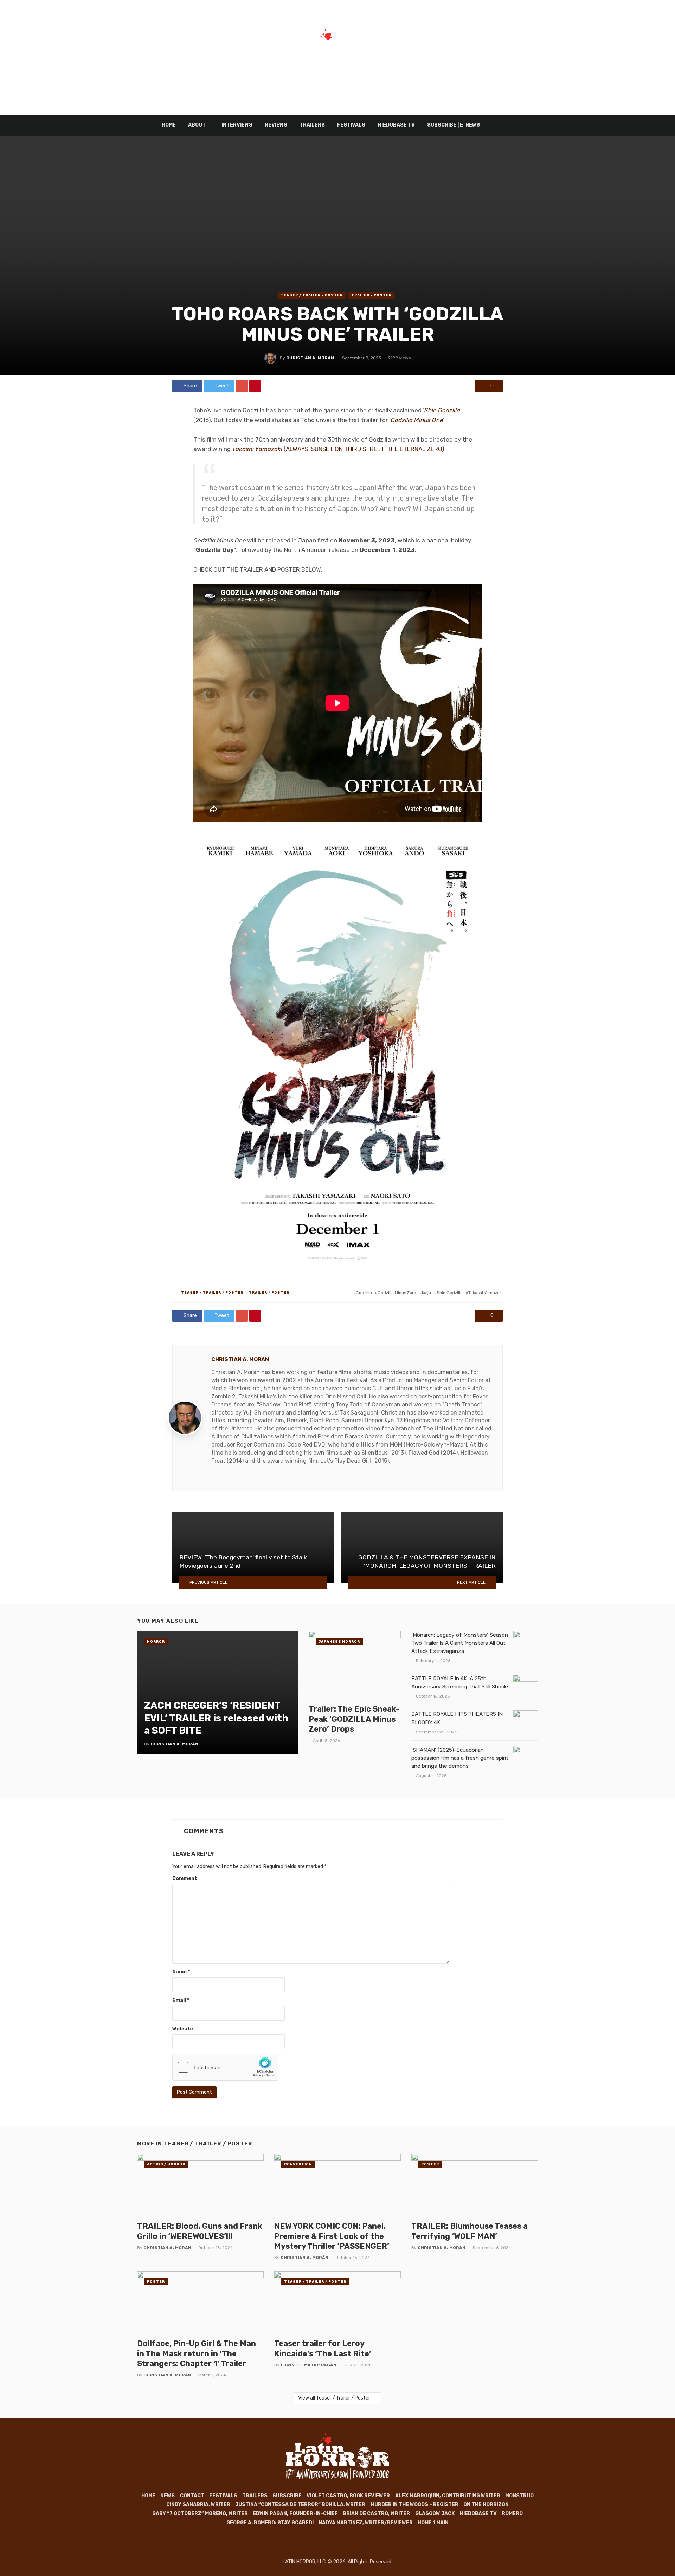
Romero (512, 2514)
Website (183, 2029)
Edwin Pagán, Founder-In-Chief (295, 2514)
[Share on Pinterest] (255, 386)
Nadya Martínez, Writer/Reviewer (366, 2523)
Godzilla (364, 1293)
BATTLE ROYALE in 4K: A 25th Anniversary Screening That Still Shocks (461, 1683)
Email (181, 2000)
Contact (192, 2496)
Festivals (351, 125)
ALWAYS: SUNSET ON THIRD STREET (335, 449)
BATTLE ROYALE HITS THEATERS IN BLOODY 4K (457, 1718)
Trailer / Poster (371, 295)
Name (181, 1972)
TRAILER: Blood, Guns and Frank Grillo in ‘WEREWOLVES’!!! (200, 2231)
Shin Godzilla (450, 1293)
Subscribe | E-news (454, 125)
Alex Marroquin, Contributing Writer (448, 2496)
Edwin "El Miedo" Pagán (308, 2365)
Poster (430, 2164)
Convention (298, 2164)
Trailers (312, 125)
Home (169, 125)
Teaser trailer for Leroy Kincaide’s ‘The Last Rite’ (323, 2348)
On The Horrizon (486, 2504)
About (197, 125)
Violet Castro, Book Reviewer (348, 2496)
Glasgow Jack (435, 2514)
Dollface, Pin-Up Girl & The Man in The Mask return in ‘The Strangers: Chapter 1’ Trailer (197, 2353)
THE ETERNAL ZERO (414, 449)
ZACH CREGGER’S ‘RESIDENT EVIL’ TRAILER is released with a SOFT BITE (216, 1718)
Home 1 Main (433, 2523)
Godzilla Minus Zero (397, 1293)
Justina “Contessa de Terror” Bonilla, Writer (300, 2504)
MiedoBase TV (396, 125)
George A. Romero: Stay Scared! (270, 2523)
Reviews (276, 125)
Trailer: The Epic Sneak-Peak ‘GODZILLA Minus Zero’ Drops (354, 1719)
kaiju (426, 1293)
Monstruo (519, 2496)
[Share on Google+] (242, 386)
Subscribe (287, 2496)
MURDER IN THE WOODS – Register (414, 2504)
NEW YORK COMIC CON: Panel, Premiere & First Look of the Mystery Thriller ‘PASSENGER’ (332, 2236)
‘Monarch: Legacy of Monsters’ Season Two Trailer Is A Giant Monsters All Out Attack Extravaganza (460, 1643)
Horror (156, 1642)
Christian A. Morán (310, 358)
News (168, 2496)
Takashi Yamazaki (486, 1293)
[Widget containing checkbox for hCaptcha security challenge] (225, 2067)
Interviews (237, 125)
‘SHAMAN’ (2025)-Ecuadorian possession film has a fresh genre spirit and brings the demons (460, 1758)
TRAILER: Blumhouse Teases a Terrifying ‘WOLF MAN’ (470, 2231)
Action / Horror (166, 2164)
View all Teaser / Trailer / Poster (334, 2398)
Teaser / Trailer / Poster (312, 295)
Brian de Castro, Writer (376, 2514)
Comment (185, 1878)
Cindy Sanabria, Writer (198, 2504)
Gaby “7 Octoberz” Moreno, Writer (200, 2514)
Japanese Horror (339, 1642)
